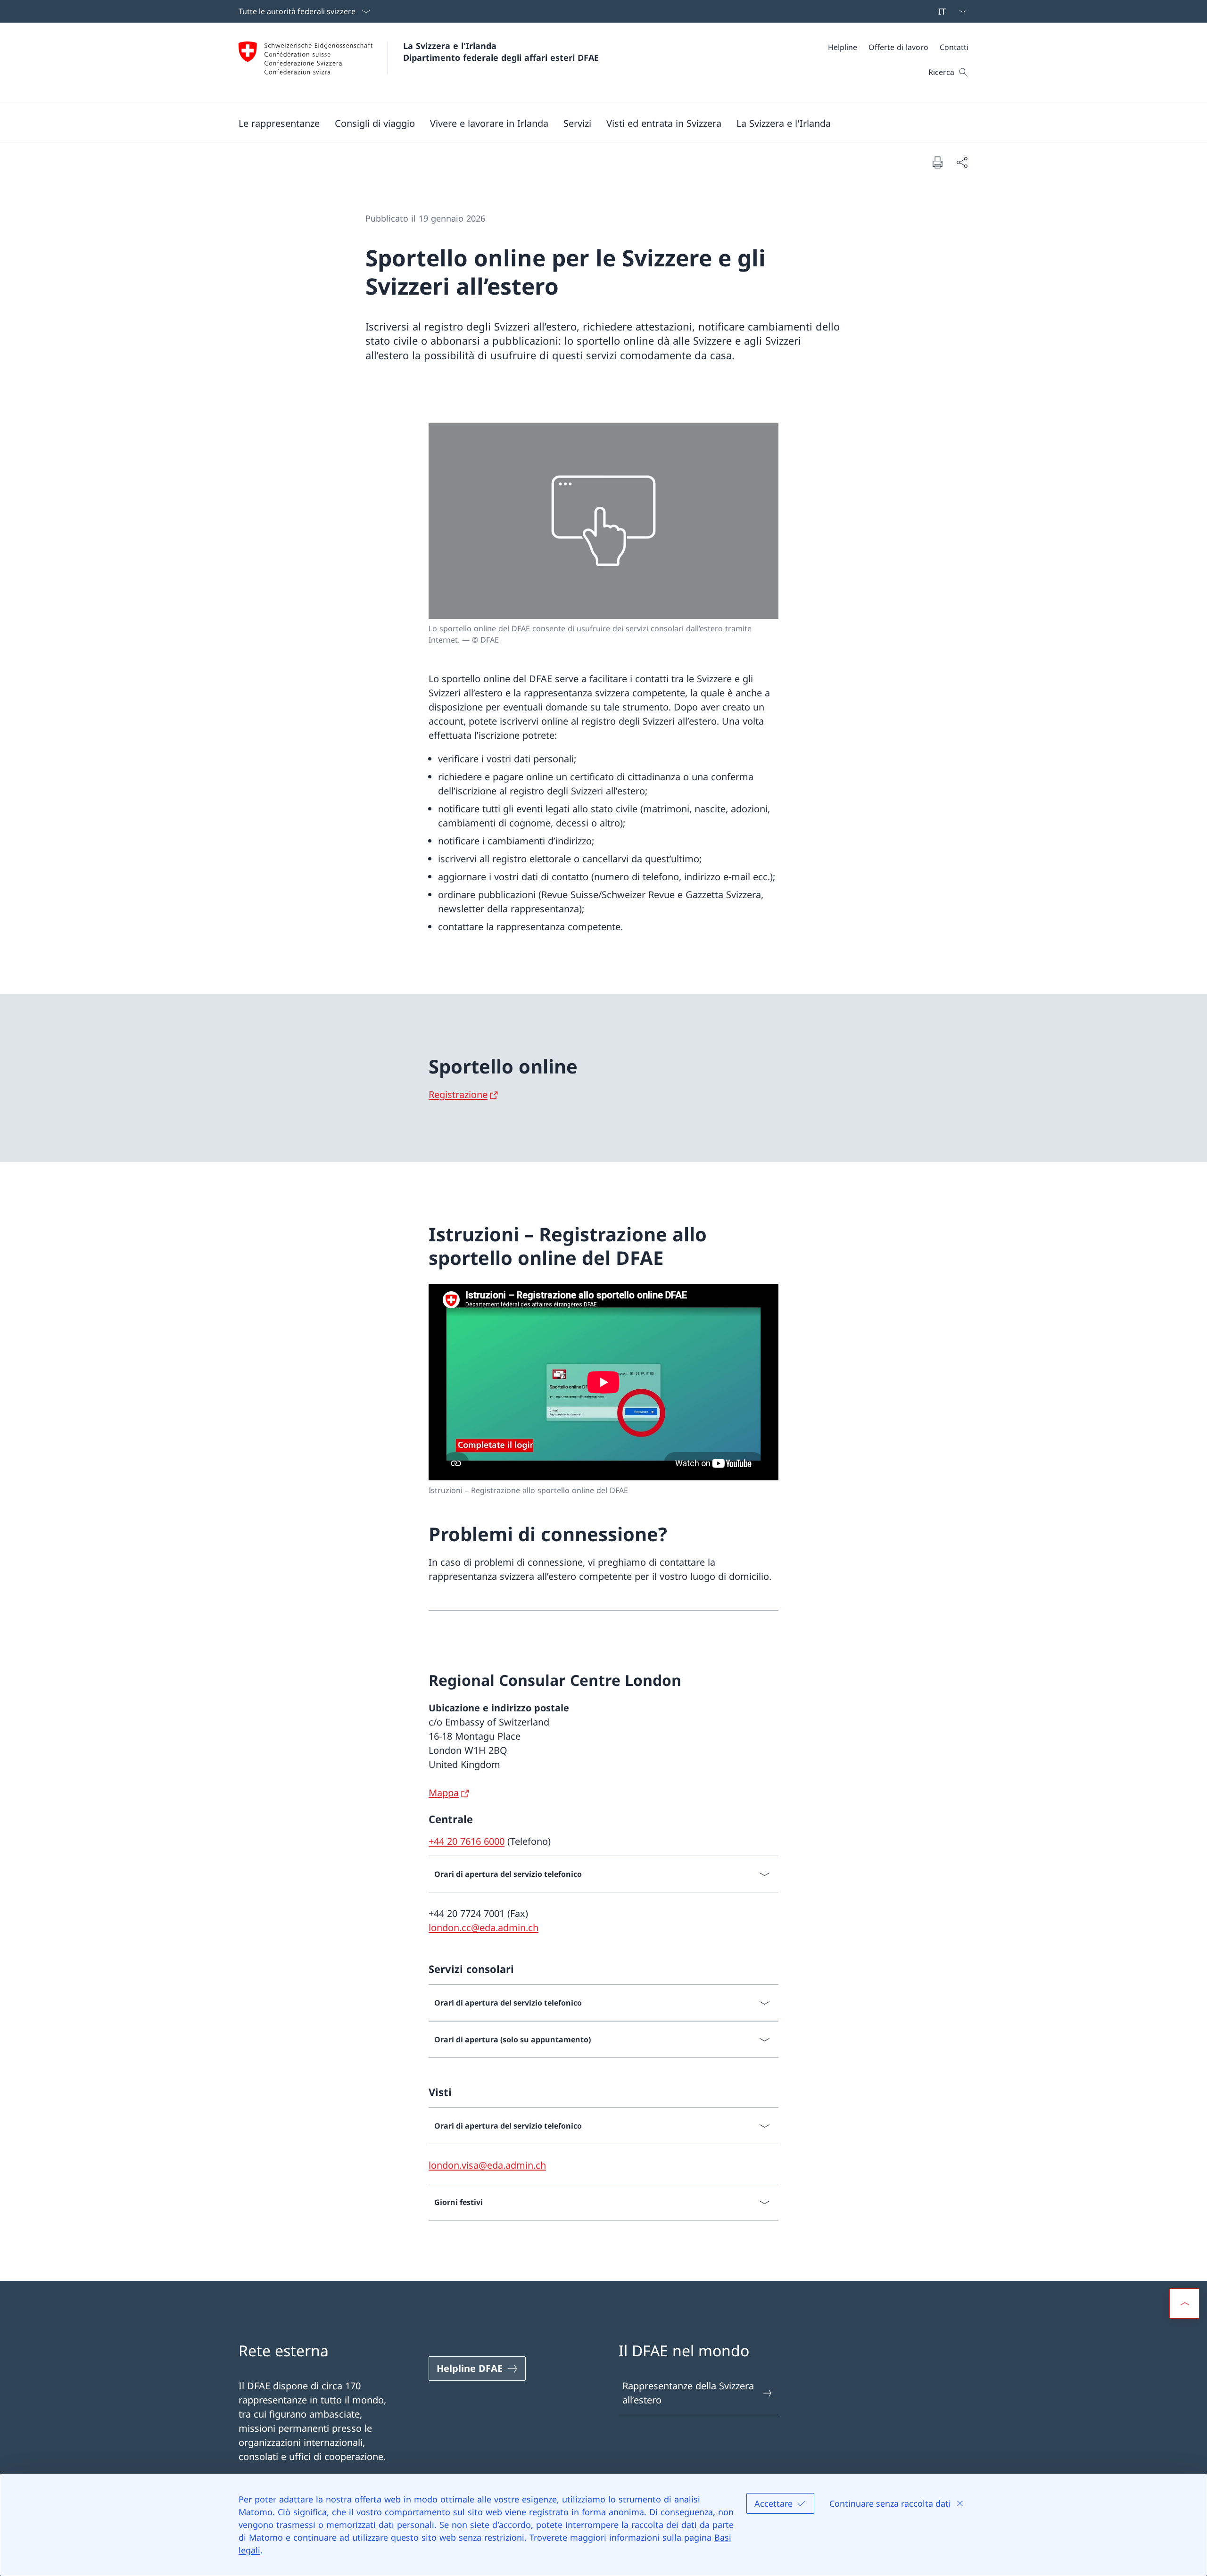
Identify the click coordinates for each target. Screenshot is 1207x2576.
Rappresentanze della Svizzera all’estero (688, 2393)
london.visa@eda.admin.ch (487, 2165)
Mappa (444, 1793)
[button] (279, 123)
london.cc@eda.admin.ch (484, 1928)
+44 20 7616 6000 (467, 1841)
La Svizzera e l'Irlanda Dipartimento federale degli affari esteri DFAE (501, 52)
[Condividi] (962, 162)
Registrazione (458, 1094)
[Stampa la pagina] (937, 162)
